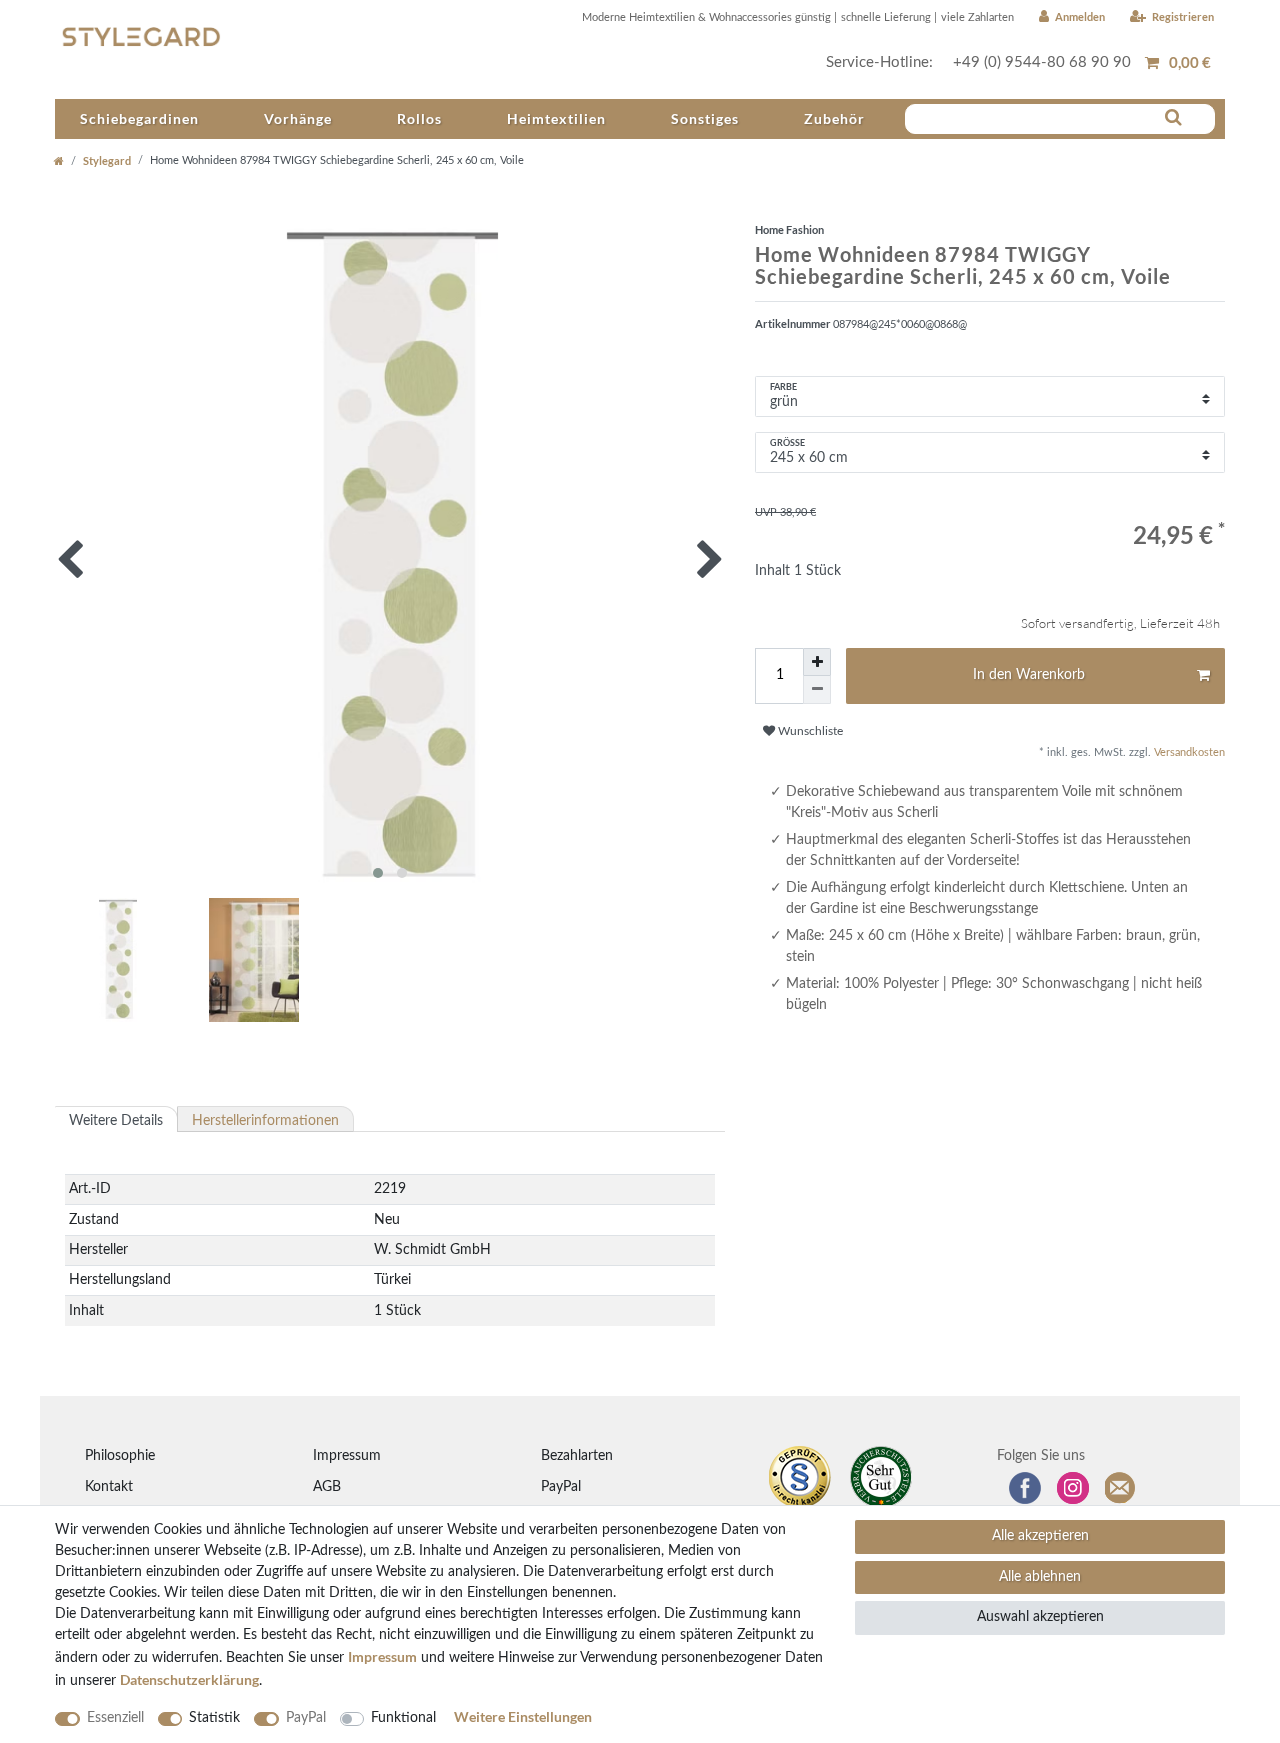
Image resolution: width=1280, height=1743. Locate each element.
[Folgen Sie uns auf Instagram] (1073, 1488)
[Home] (59, 160)
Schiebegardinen (139, 118)
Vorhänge (298, 118)
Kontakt (109, 1487)
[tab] (116, 1119)
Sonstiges (705, 118)
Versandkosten (1188, 752)
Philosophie (120, 1456)
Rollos (419, 118)
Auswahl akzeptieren (1040, 1617)
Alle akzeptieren (1040, 1536)
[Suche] (1173, 118)
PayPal (561, 1487)
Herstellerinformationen (265, 1121)
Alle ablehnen (1040, 1577)
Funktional (403, 1718)
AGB (327, 1487)
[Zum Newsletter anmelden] (1121, 1488)
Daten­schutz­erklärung (189, 1679)
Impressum (347, 1456)
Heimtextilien (556, 118)
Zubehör (834, 118)
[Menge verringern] (817, 690)
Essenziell (115, 1718)
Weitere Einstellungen (523, 1716)
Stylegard (107, 160)
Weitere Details (116, 1121)
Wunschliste (809, 731)
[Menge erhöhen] (817, 662)
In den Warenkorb (1029, 675)
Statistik (214, 1718)
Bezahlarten (577, 1456)
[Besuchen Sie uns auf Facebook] (1025, 1488)
